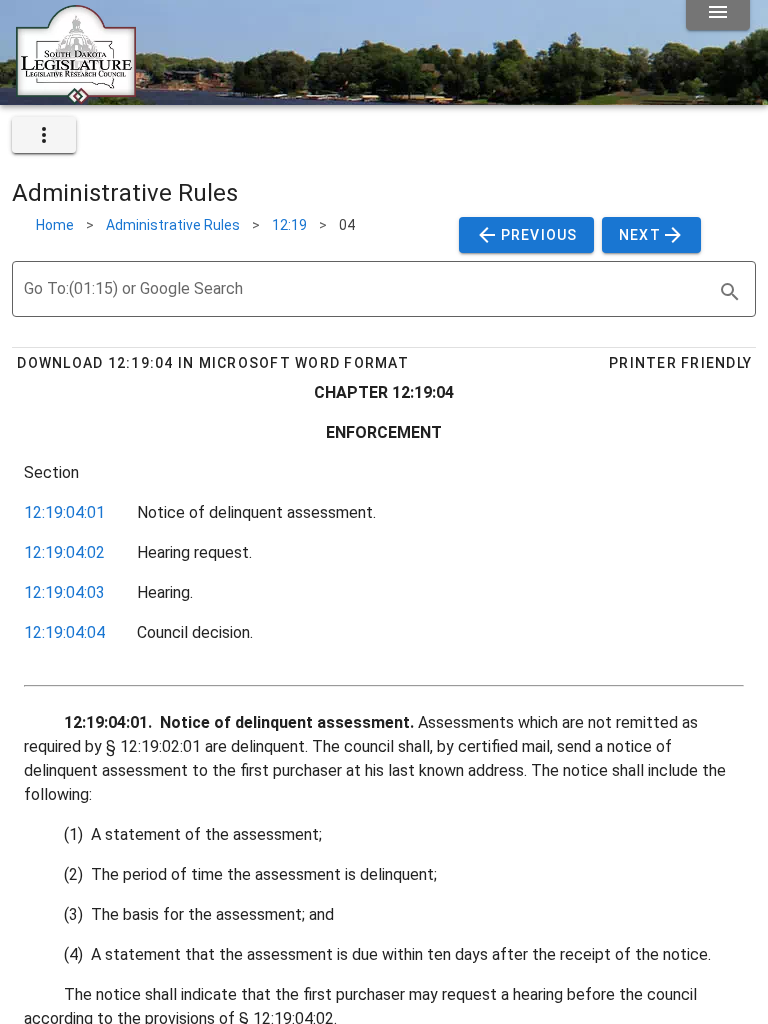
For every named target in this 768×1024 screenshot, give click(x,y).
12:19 (289, 225)
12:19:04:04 (64, 632)
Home (55, 225)
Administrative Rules (173, 225)
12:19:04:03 (64, 592)
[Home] (76, 97)
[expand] (44, 135)
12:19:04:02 (64, 552)
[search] (730, 292)
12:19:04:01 (64, 512)
